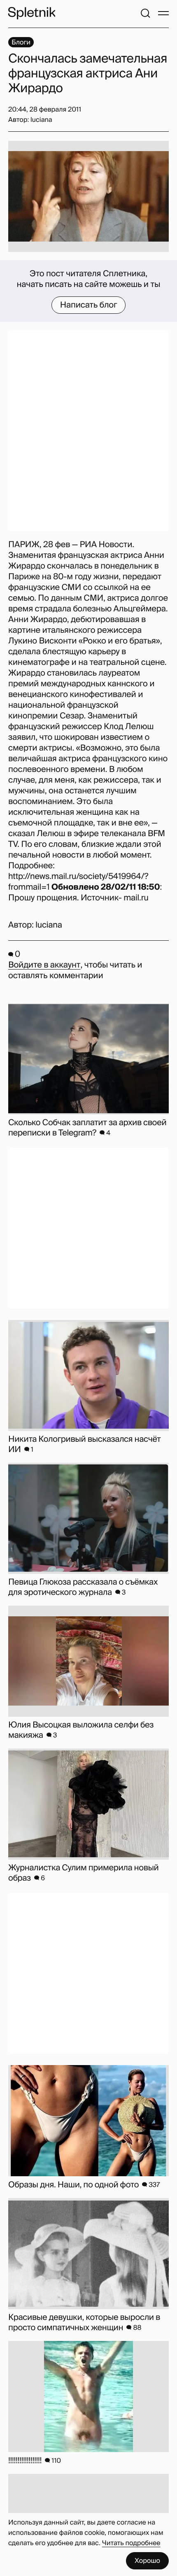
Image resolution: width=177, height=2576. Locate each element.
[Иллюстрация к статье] (88, 196)
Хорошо (147, 2561)
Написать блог (89, 305)
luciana (49, 925)
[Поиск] (145, 13)
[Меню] (163, 13)
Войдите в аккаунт (44, 965)
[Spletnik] (32, 13)
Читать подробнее (131, 2543)
